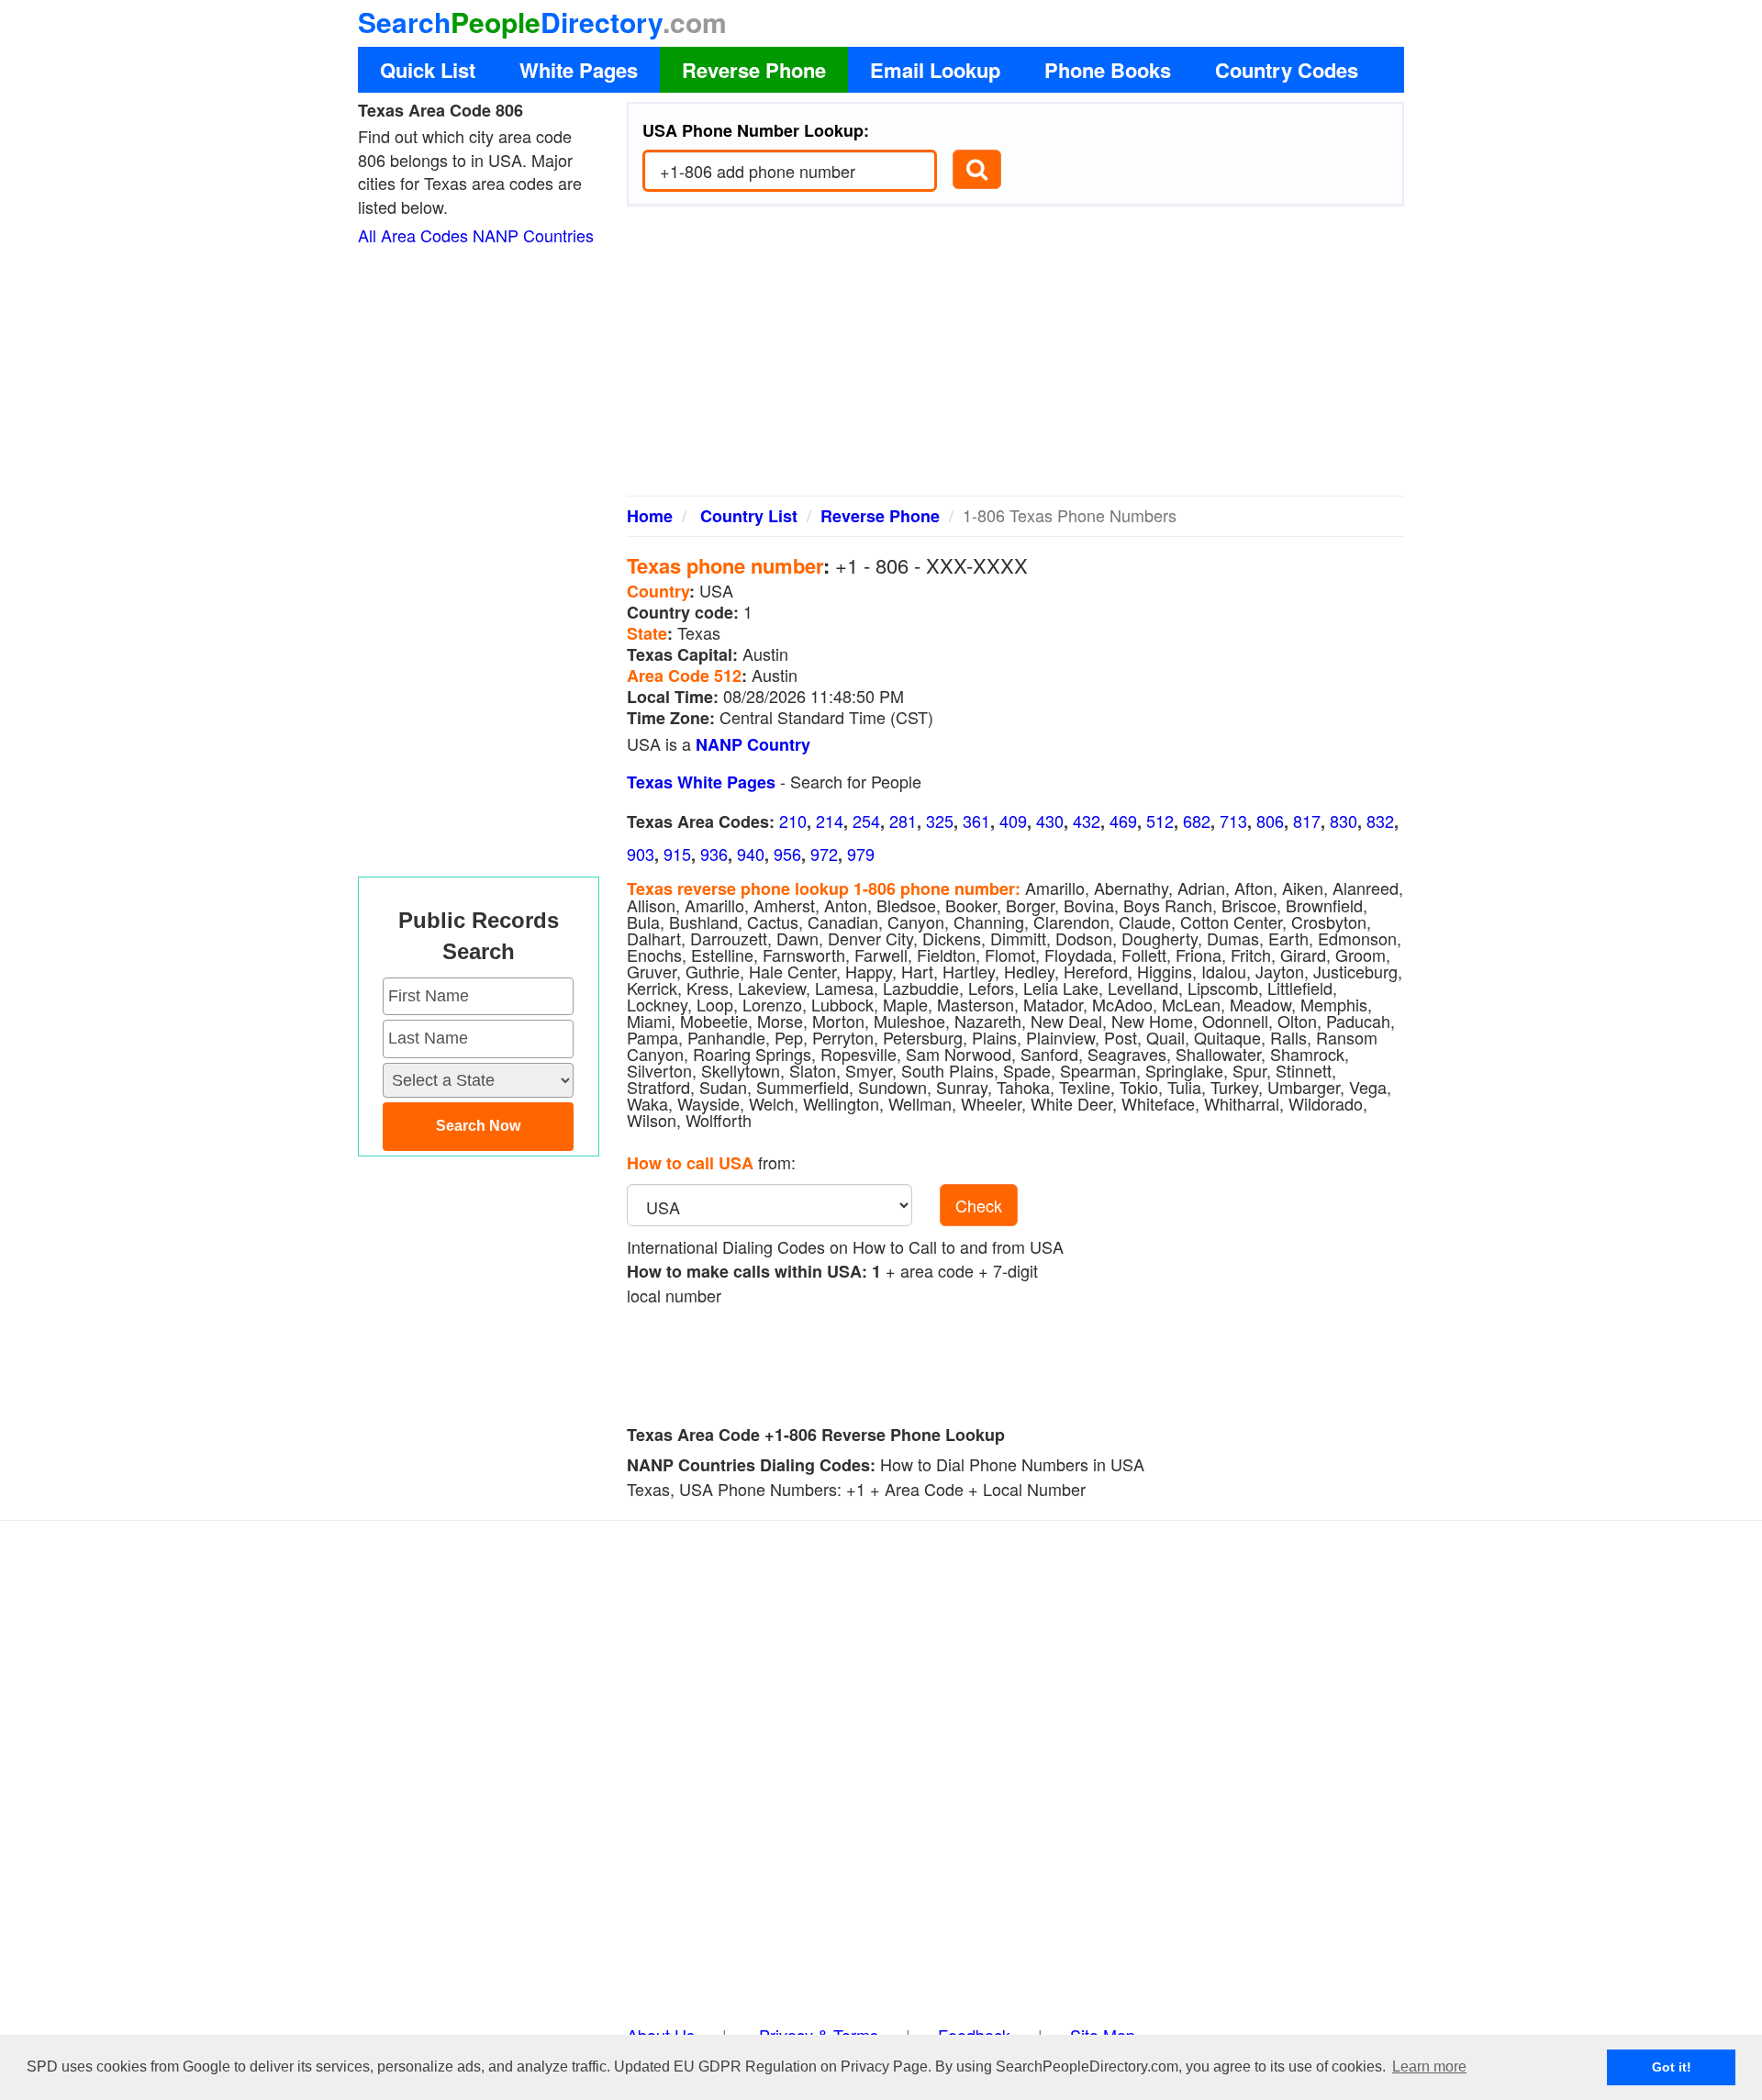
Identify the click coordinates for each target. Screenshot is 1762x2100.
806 (1270, 821)
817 (1307, 821)
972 (824, 854)
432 (1087, 821)
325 (940, 821)
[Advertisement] (1016, 358)
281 (903, 821)
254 (866, 821)
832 (1380, 821)
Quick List (428, 70)
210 (793, 821)
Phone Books (1108, 70)
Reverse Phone (754, 70)
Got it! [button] (1672, 2067)
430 (1050, 821)
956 (787, 854)
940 (751, 854)
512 (1160, 821)
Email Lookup (935, 70)
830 (1344, 821)
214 (830, 821)
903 (641, 854)
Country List (749, 516)
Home (650, 516)
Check (979, 1205)
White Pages (579, 70)
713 (1233, 821)
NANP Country (753, 744)
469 (1123, 821)
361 (976, 821)
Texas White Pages (701, 782)
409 (1013, 821)
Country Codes (1287, 70)
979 (861, 854)
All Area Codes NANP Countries (476, 235)
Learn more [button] (1429, 2066)
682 (1197, 821)
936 (714, 854)
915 (677, 854)
